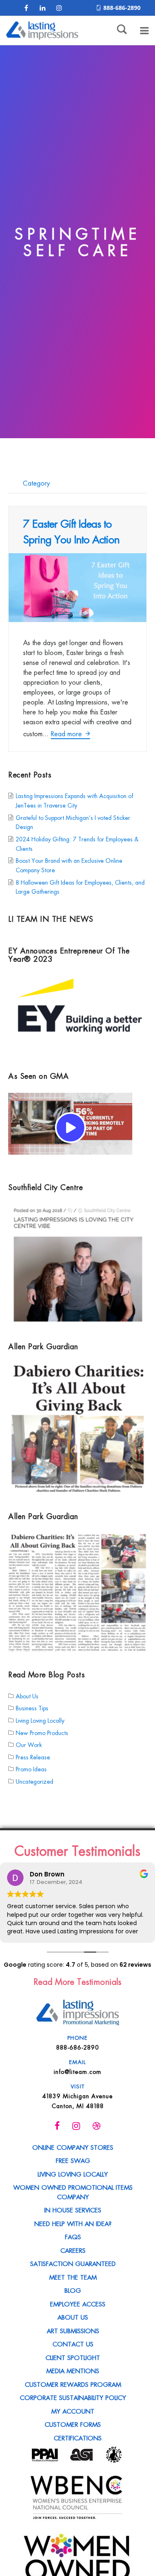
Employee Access (78, 2304)
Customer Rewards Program (73, 2384)
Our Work (29, 1745)
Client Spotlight (73, 2357)
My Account (73, 2411)
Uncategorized (35, 1781)
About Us (27, 1695)
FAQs (73, 2236)
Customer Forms (73, 2424)
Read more (67, 733)
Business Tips (32, 1708)
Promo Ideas (31, 1769)
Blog (73, 2290)
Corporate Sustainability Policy (73, 2397)
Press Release (33, 1756)
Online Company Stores (73, 2147)
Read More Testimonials (77, 1981)
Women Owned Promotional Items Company (73, 2192)
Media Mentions (73, 2370)
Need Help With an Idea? (73, 2223)
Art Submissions (73, 2330)
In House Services (73, 2210)
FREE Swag (73, 2160)
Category (35, 483)
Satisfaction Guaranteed (73, 2263)
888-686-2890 (122, 8)
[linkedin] (43, 8)
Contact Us (73, 2344)
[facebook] (26, 8)
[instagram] (59, 8)
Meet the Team (73, 2277)
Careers (73, 2250)
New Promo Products (42, 1732)
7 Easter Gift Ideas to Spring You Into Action (71, 531)
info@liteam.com (77, 2071)
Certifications (78, 2437)
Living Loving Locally (40, 1720)
